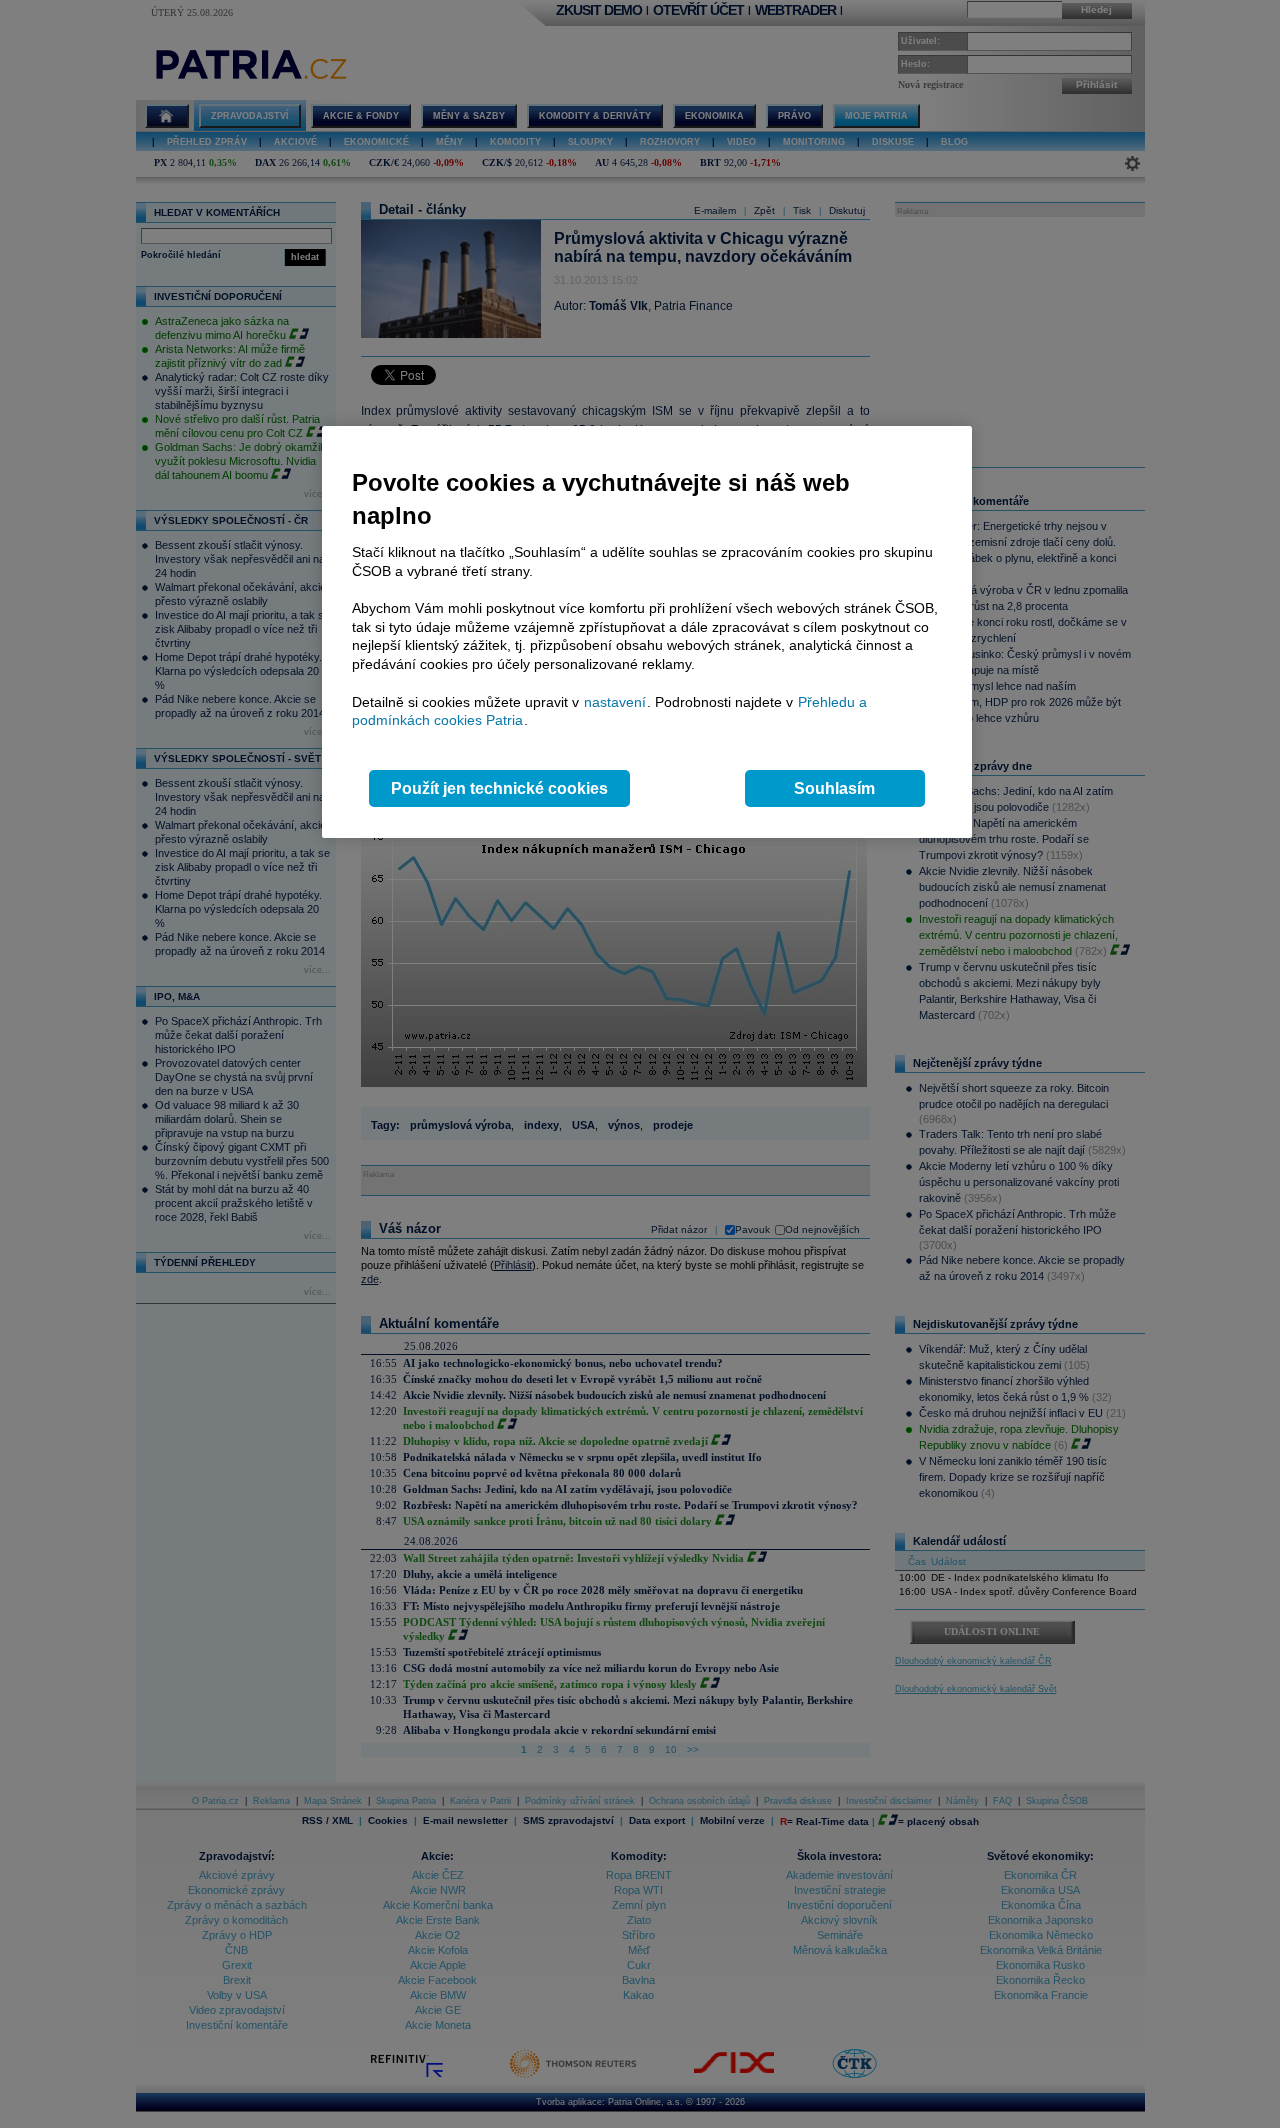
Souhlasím (834, 788)
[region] (647, 632)
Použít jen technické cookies (499, 788)
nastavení (615, 702)
